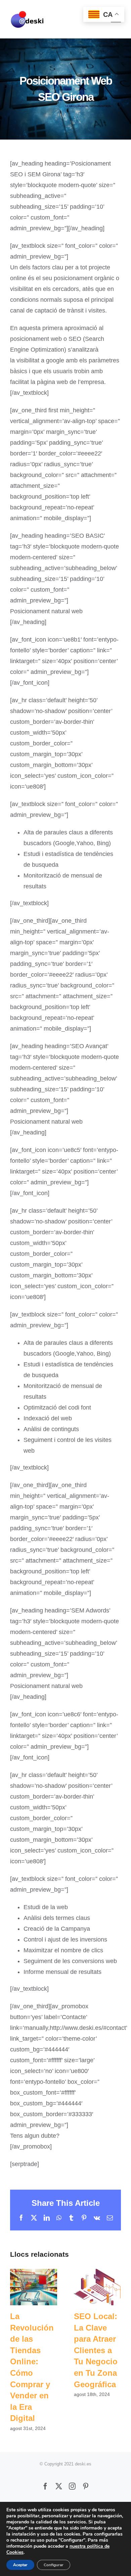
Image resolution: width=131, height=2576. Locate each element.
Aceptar (20, 2565)
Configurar (54, 2565)
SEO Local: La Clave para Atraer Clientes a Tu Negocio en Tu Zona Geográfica (98, 2287)
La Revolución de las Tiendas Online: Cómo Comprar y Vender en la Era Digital (34, 2287)
